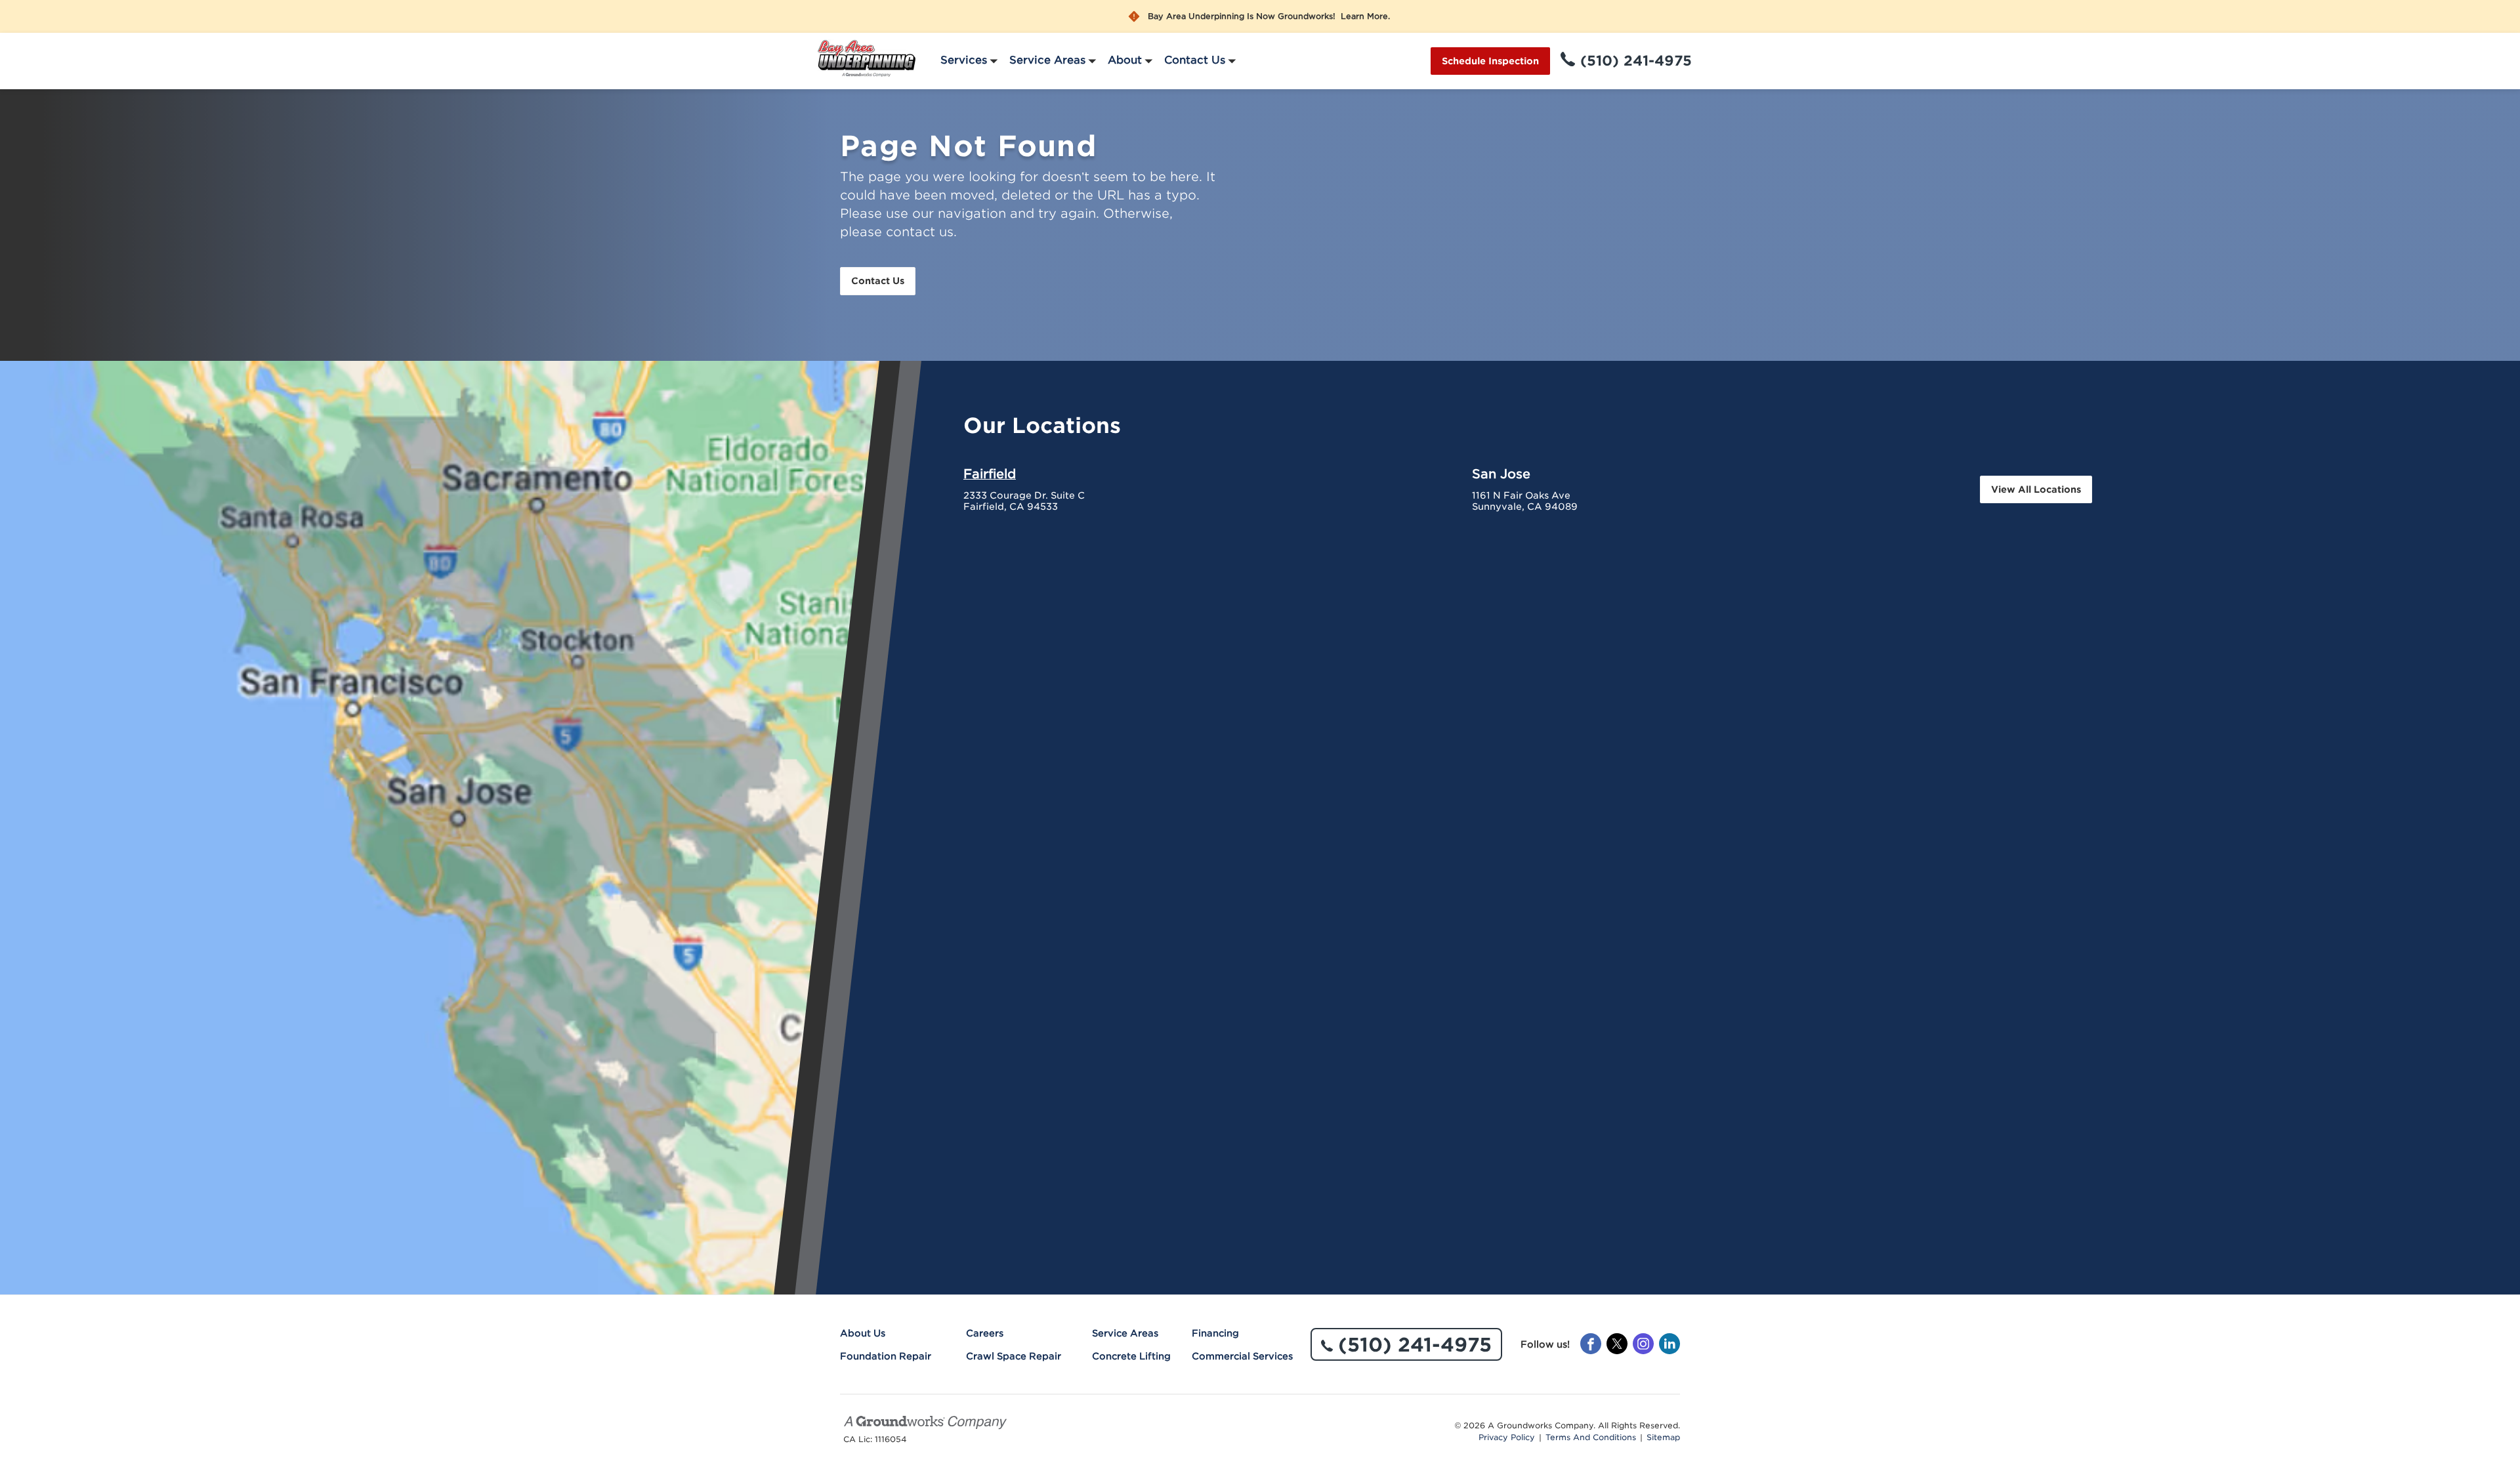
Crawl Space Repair (1014, 1356)
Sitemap (1663, 1438)
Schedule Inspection (1490, 61)
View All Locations (2036, 489)
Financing (1215, 1333)
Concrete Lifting (1131, 1356)
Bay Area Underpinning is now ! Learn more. (1269, 16)
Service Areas (1047, 60)
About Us (863, 1333)
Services (964, 60)
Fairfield (990, 474)
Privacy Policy (1507, 1438)
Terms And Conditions (1591, 1438)
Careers (985, 1333)
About (1125, 60)
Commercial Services (1242, 1356)
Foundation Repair (886, 1356)
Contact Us (1195, 60)
